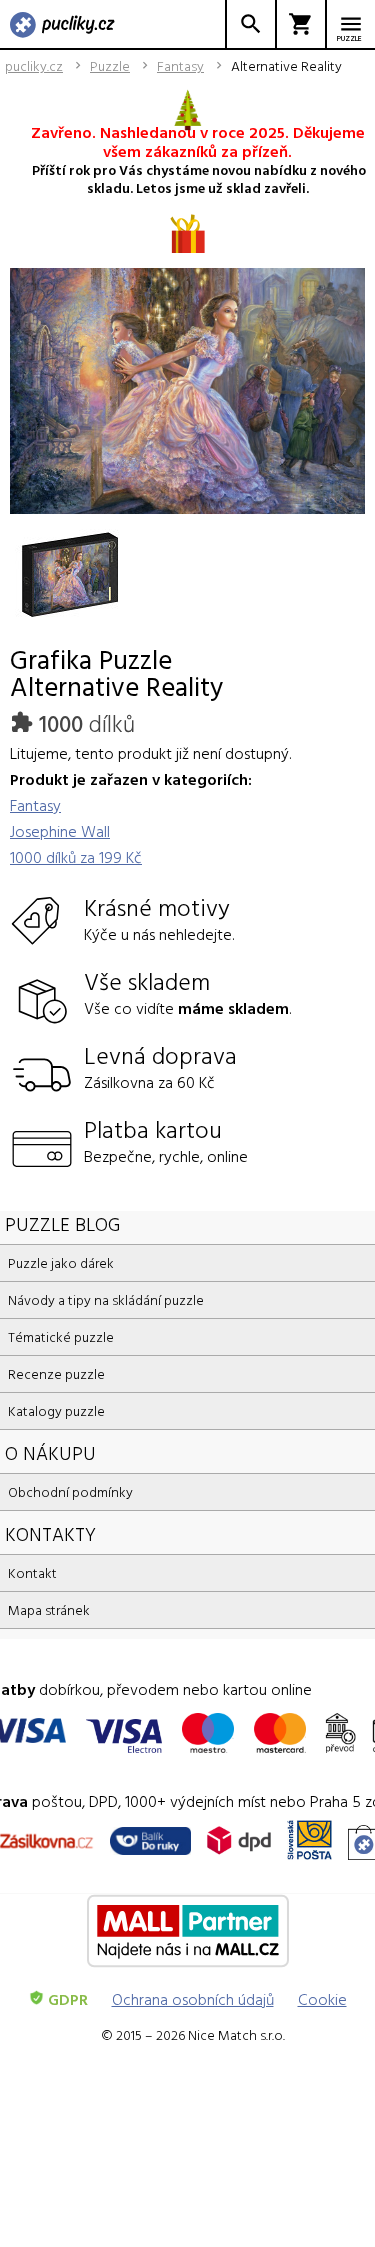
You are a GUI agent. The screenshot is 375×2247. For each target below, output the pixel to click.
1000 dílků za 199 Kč (76, 857)
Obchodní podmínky (70, 1491)
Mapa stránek (49, 1609)
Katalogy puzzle (56, 1410)
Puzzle (110, 66)
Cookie (322, 1999)
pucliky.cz (34, 66)
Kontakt (32, 1572)
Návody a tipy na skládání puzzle (106, 1299)
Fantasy (180, 66)
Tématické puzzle (61, 1336)
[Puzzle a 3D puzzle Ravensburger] (62, 26)
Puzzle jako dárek (61, 1262)
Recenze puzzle (56, 1373)
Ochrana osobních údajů (193, 1999)
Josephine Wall (60, 831)
